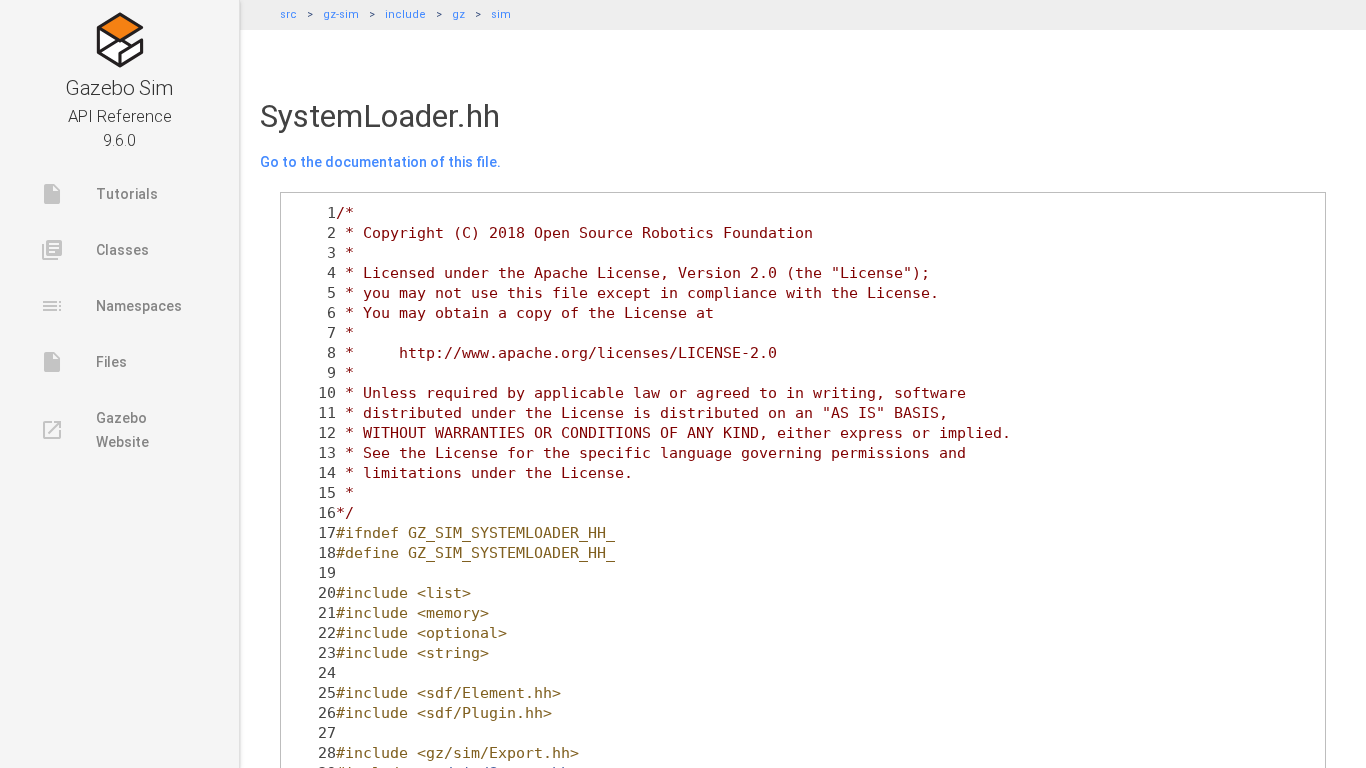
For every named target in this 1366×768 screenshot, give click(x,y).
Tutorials (99, 194)
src (288, 14)
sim (501, 14)
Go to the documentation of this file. (380, 162)
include (405, 14)
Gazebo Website (94, 430)
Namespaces (111, 306)
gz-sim (341, 14)
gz (458, 14)
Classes (94, 250)
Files (83, 362)
